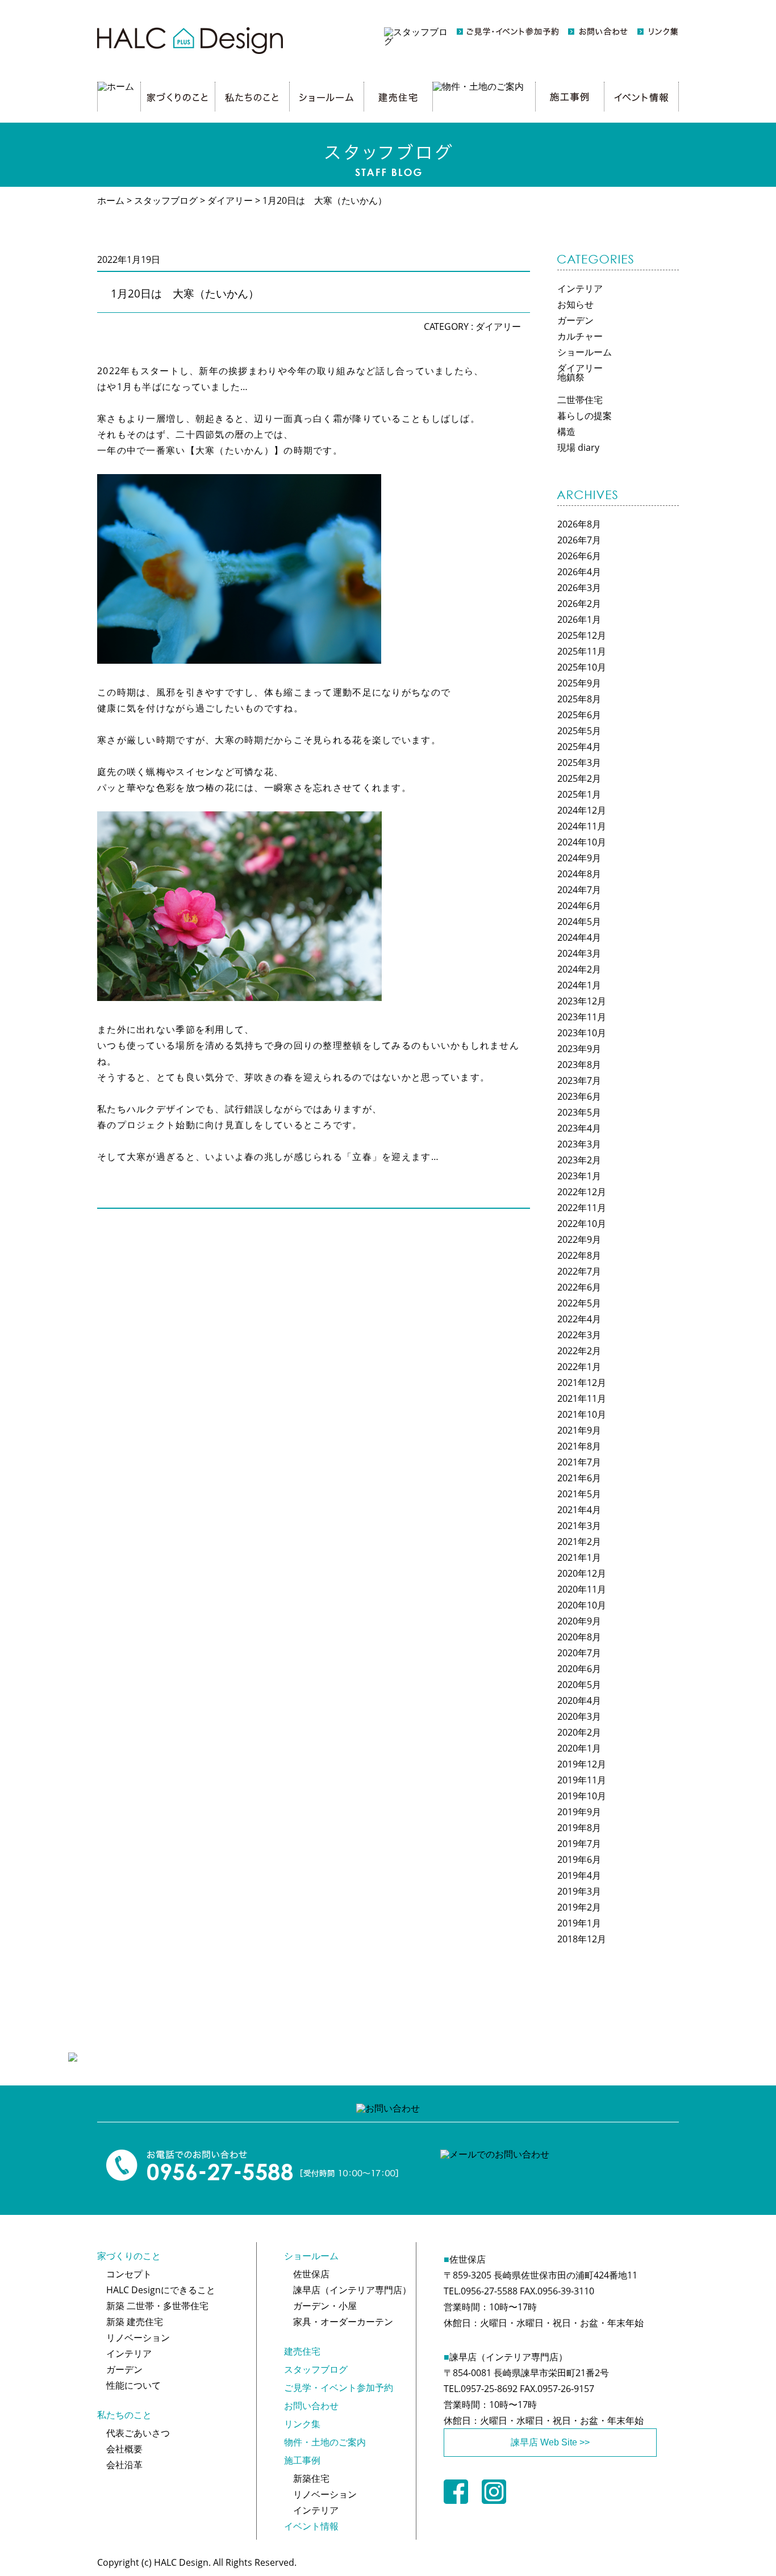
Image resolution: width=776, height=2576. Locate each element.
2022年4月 (579, 1319)
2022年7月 (579, 1271)
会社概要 (124, 2449)
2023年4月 (579, 1128)
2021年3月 (579, 1526)
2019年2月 (579, 1907)
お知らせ (575, 304)
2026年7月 (579, 540)
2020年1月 (579, 1748)
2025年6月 (579, 715)
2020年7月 (579, 1653)
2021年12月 (582, 1383)
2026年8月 (579, 524)
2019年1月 (579, 1923)
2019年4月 (579, 1875)
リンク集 (302, 2424)
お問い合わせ (311, 2406)
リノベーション (138, 2338)
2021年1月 (579, 1557)
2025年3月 (579, 763)
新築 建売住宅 (135, 2322)
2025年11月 (582, 651)
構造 (566, 432)
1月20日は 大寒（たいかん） (185, 293)
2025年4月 (579, 747)
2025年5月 (579, 731)
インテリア (580, 288)
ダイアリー (498, 326)
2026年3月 (579, 588)
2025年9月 (579, 683)
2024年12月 (582, 810)
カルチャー (580, 336)
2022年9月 (579, 1239)
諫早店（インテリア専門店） (352, 2290)
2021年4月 (579, 1510)
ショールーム (585, 352)
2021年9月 (579, 1430)
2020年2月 (579, 1732)
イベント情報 (311, 2526)
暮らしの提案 (585, 416)
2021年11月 (582, 1398)
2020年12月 (582, 1573)
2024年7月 (579, 890)
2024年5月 (579, 922)
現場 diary (578, 447)
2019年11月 (582, 1780)
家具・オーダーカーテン (343, 2322)
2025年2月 (579, 778)
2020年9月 (579, 1621)
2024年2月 (579, 969)
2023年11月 (582, 1017)
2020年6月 (579, 1669)
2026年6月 (579, 556)
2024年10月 (582, 842)
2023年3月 (579, 1144)
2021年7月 (579, 1462)
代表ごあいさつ (138, 2433)
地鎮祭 (571, 377)
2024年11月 (582, 826)
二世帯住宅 (580, 400)
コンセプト (129, 2274)
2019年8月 (579, 1828)
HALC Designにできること (161, 2290)
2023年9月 (579, 1049)
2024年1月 (579, 985)
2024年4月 (579, 937)
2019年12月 (582, 1764)
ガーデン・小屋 (325, 2306)
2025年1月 (579, 794)
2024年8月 (579, 874)
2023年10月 (582, 1033)
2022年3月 (579, 1335)
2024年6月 (579, 906)
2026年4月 (579, 572)
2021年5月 (579, 1494)
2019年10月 (582, 1796)
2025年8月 (579, 699)
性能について (133, 2385)
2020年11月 (582, 1589)
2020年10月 (582, 1605)
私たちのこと (124, 2415)
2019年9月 (579, 1812)
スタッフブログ (316, 2369)
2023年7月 (579, 1080)
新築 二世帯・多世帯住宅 (157, 2306)
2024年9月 (579, 858)
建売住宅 (302, 2351)
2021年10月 (582, 1414)
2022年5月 (579, 1303)
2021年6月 (579, 1478)
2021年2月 (579, 1542)
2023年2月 (579, 1160)
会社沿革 (124, 2465)
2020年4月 (579, 1700)
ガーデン (575, 320)
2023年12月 (582, 1001)
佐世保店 (311, 2274)
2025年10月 (582, 667)
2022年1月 (579, 1367)
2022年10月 (582, 1224)
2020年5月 (579, 1685)
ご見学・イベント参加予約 (339, 2387)
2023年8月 (579, 1065)
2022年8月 (579, 1255)
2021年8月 (579, 1446)
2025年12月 (582, 635)
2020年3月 (579, 1716)
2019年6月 (579, 1859)
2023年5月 (579, 1112)
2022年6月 (579, 1287)
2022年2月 (579, 1351)
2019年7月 (579, 1844)
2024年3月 (579, 953)
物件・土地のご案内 (325, 2442)
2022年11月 (582, 1208)
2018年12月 (582, 1939)
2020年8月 (579, 1637)
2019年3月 (579, 1891)
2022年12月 (582, 1192)
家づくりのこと (129, 2256)
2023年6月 (579, 1096)
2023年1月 (579, 1176)
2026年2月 (579, 604)
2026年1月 (579, 619)
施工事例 (302, 2460)
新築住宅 (311, 2478)
